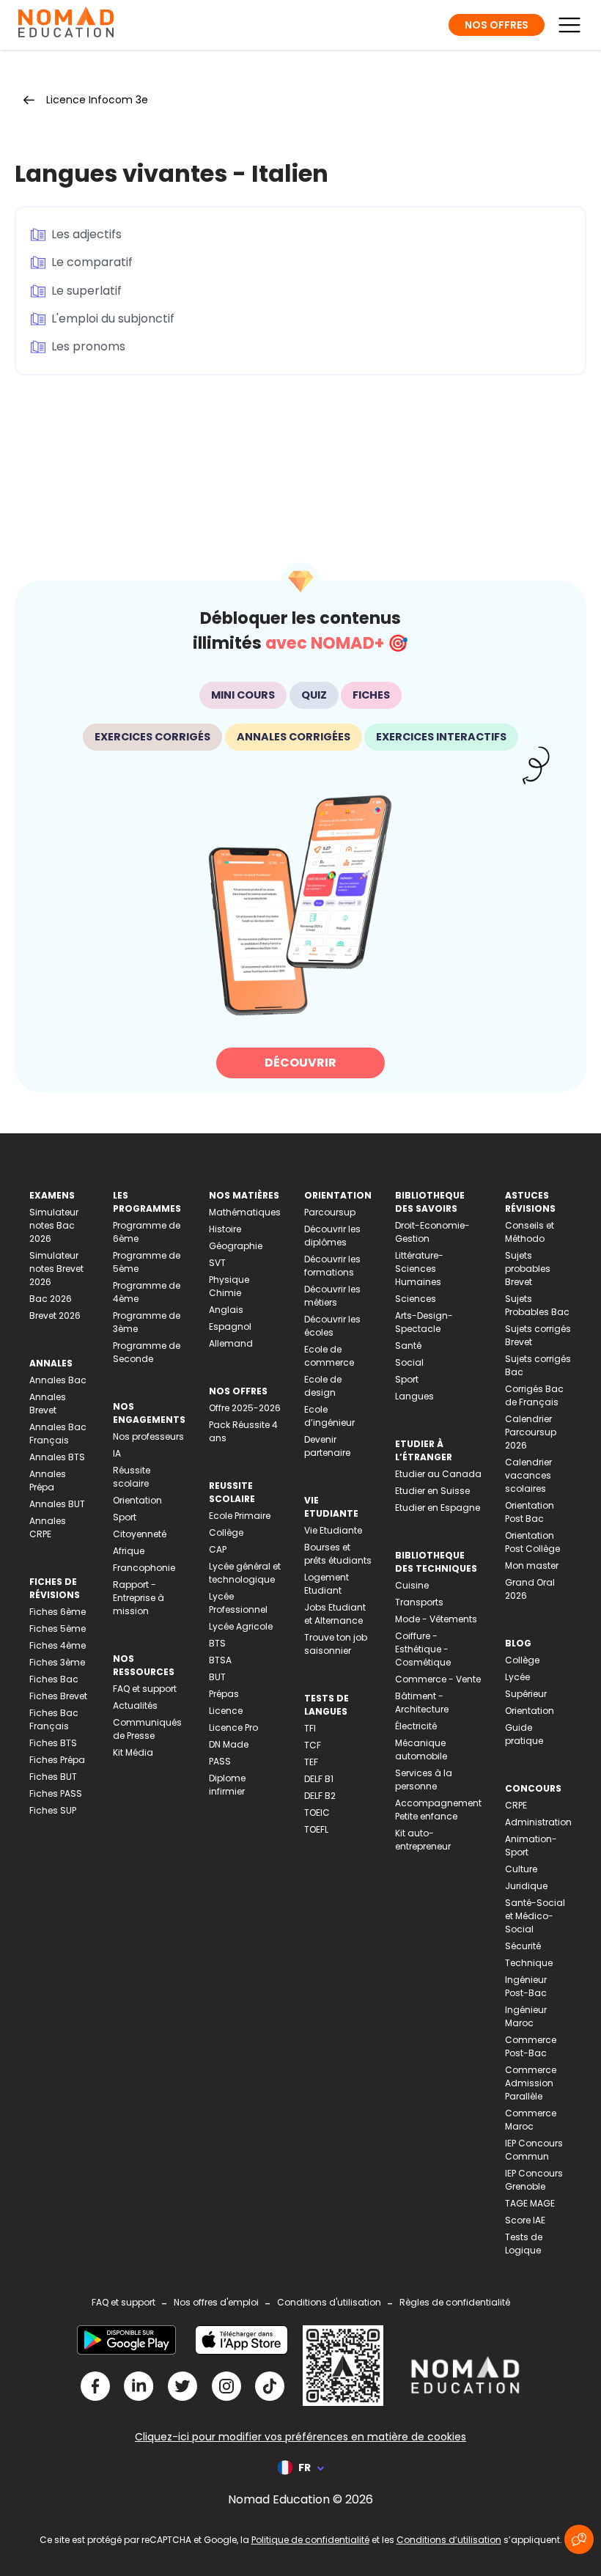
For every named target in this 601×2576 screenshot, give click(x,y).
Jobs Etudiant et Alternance (335, 1614)
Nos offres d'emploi (216, 2302)
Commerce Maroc (531, 2120)
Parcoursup (330, 1212)
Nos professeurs (148, 1436)
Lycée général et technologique (245, 1573)
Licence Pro (233, 1727)
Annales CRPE (48, 1527)
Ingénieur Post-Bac (526, 1986)
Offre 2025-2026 (245, 1408)
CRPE (516, 1805)
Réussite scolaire (132, 1477)
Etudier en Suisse (432, 1491)
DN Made (229, 1744)
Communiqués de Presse (147, 1729)
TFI (310, 1728)
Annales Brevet (48, 1403)
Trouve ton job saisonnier (336, 1644)
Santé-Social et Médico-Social (535, 1916)
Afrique (129, 1551)
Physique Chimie (229, 1286)
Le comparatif (92, 262)
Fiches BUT (53, 1777)
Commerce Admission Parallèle (531, 2083)
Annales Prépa (48, 1480)
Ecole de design (323, 1386)
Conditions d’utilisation (449, 2540)
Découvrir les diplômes (332, 1236)
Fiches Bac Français (54, 1719)
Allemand (231, 1343)
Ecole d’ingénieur (329, 1416)
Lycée (517, 1677)
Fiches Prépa (57, 1760)
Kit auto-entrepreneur (423, 1840)
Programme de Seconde (147, 1352)
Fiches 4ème (58, 1645)
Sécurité (523, 1946)
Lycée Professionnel (238, 1603)
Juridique (526, 1886)
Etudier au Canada (438, 1474)
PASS (220, 1761)
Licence (226, 1711)
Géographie (236, 1246)
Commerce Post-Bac (531, 2046)
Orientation (137, 1500)
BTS (217, 1643)
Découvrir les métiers (332, 1296)
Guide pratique (524, 1734)
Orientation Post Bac (530, 1512)
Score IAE (525, 2220)
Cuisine (412, 1585)
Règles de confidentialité (455, 2302)
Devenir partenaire (327, 1446)
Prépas (224, 1694)
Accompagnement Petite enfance (438, 1810)
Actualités (135, 1705)
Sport (125, 1517)
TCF (313, 1745)
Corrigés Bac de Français (534, 1395)
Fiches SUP (53, 1810)
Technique (529, 1963)
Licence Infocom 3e (97, 100)
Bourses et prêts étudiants (338, 1554)
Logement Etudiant (327, 1584)
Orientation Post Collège (532, 1542)
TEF (311, 1762)
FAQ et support (145, 1689)
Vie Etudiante (333, 1530)
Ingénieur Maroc (526, 2016)
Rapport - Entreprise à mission (139, 1598)
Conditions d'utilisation (329, 2302)
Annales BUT (57, 1504)
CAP (218, 1549)
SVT (217, 1263)
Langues (414, 1396)
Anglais (226, 1310)
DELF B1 (319, 1779)
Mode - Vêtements (436, 1619)
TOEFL (316, 1829)
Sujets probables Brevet (528, 1269)
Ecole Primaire (240, 1516)
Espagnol (230, 1326)
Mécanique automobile (421, 1749)
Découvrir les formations (332, 1266)
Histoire (225, 1229)
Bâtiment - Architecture (422, 1703)
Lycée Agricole (241, 1626)
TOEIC (317, 1813)
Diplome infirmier (227, 1785)
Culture (521, 1869)
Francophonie (144, 1568)
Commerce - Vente (438, 1679)
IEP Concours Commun (534, 2150)
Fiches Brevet (58, 1696)
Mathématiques (245, 1212)
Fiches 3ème (57, 1662)
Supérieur (526, 1694)
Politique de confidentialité (310, 2540)
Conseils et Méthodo (530, 1232)
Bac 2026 (51, 1299)
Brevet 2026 (55, 1315)
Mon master (532, 1565)
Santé (408, 1346)
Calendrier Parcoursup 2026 (531, 1432)
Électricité (416, 1726)
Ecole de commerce (329, 1356)
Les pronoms (88, 346)
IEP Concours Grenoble (534, 2180)
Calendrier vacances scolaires (528, 1475)
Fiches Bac (54, 1679)
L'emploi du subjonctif (113, 319)
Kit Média (133, 1752)
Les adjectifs (86, 234)
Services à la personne (424, 1780)
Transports (419, 1602)
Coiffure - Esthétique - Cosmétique (423, 1649)
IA (117, 1453)
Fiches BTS (53, 1743)
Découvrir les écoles (332, 1326)
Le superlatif (86, 291)
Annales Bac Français (58, 1434)
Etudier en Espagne (438, 1508)
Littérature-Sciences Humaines (419, 1269)
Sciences (416, 1299)
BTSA (220, 1660)
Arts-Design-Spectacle (424, 1322)
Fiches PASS (56, 1793)
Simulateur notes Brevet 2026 (56, 1269)
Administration (538, 1822)
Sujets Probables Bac (537, 1305)
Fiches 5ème (58, 1629)
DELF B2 (320, 1796)
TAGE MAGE (530, 2203)
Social (409, 1362)
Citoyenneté (140, 1534)
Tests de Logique (524, 2244)
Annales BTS (57, 1457)
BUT (217, 1677)
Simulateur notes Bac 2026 (54, 1225)
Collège (226, 1532)
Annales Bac (58, 1380)
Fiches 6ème (58, 1612)
